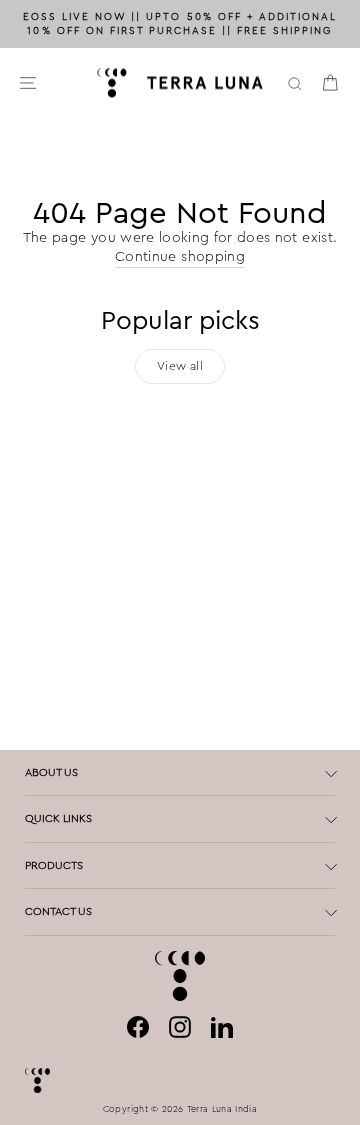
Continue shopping (180, 256)
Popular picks (180, 320)
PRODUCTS (54, 865)
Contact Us (58, 911)
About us (51, 772)
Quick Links (58, 818)
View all (180, 366)
